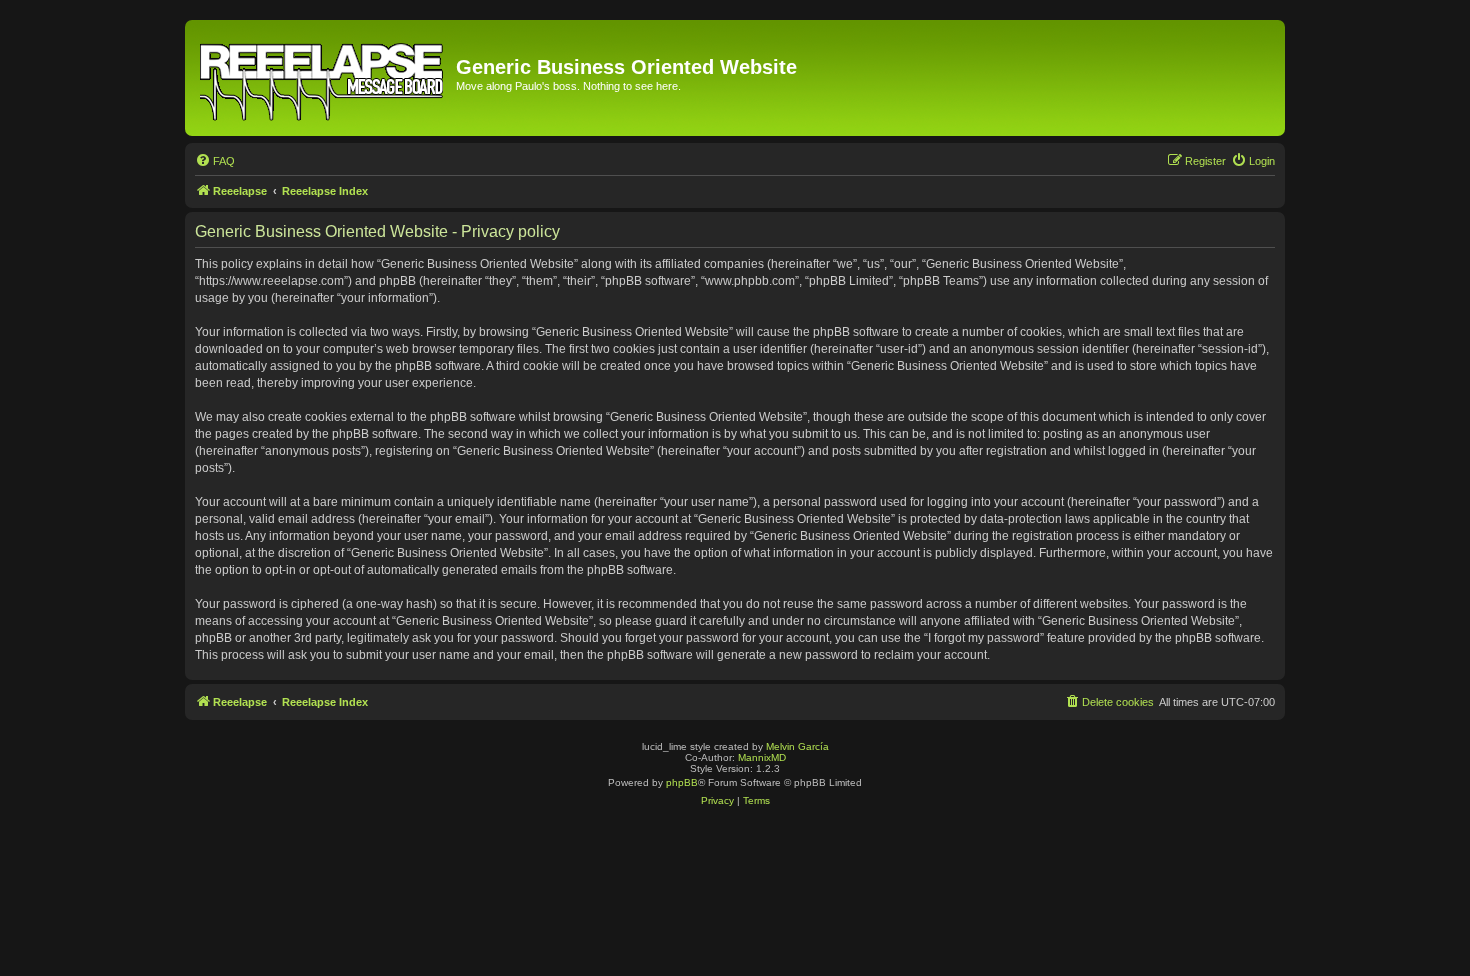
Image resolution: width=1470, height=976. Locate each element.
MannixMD (762, 757)
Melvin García (797, 746)
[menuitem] (215, 161)
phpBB (682, 782)
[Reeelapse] (323, 78)
